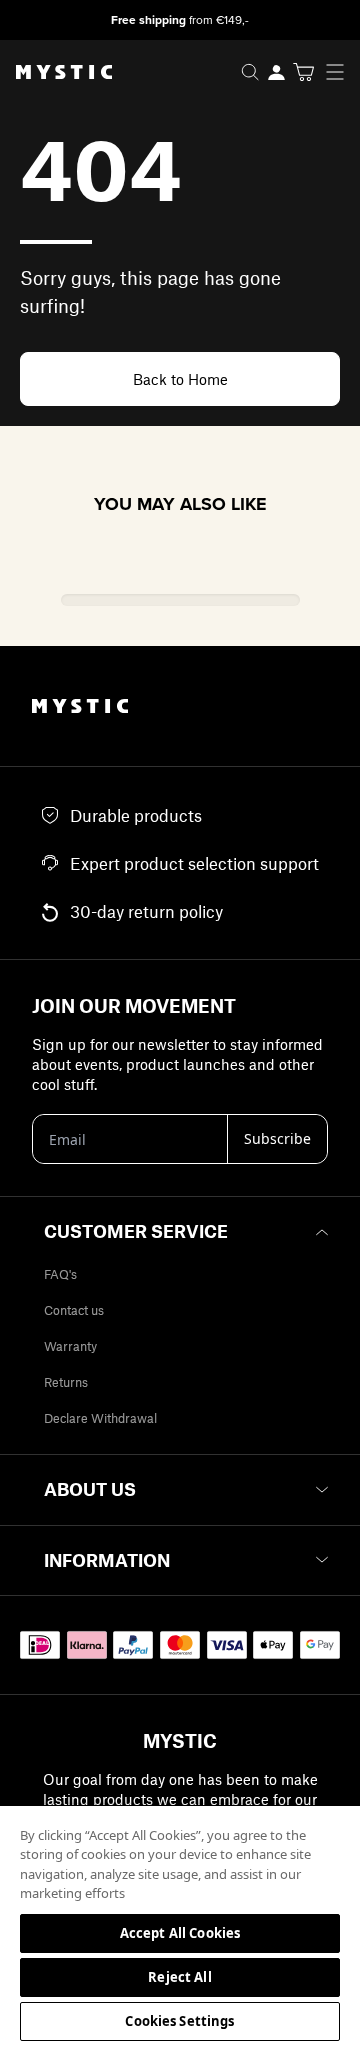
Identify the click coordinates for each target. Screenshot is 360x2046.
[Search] (250, 72)
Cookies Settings (179, 2021)
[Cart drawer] (303, 72)
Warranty (70, 1346)
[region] (180, 1925)
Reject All (179, 1977)
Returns (66, 1382)
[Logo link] (56, 72)
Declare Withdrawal (100, 1418)
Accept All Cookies (180, 1933)
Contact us (74, 1310)
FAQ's (60, 1274)
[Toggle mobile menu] (341, 72)
